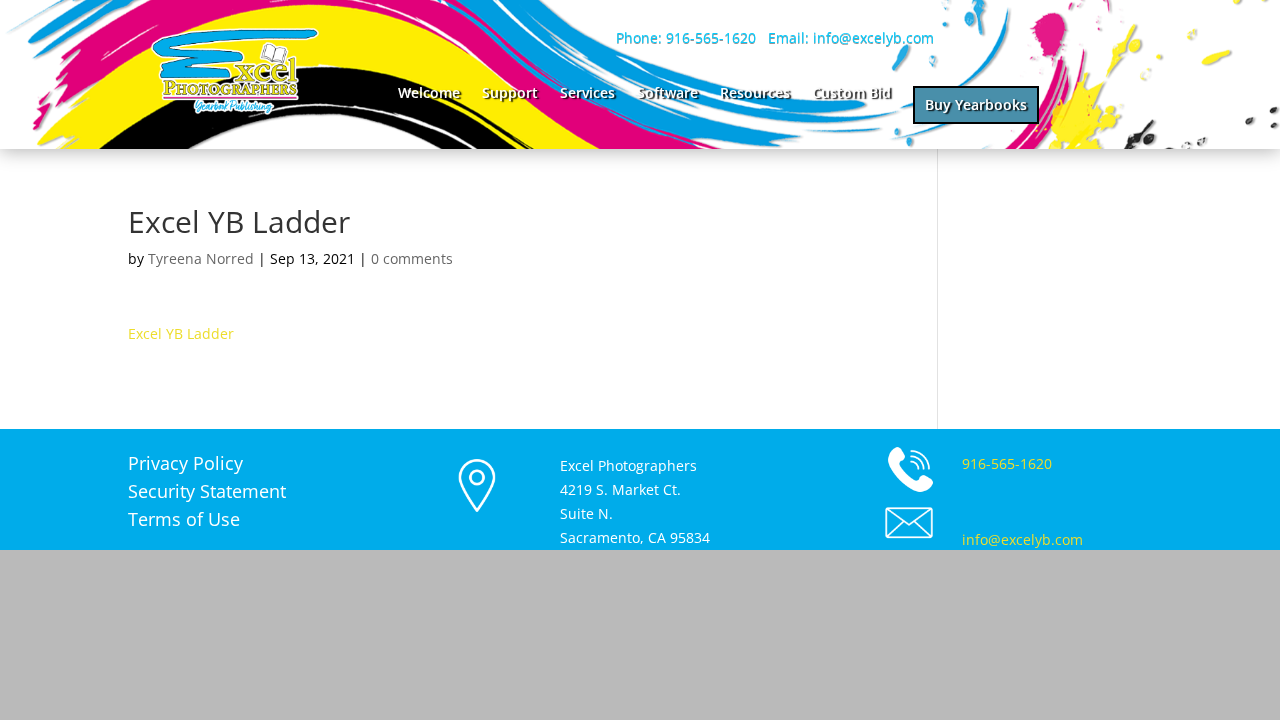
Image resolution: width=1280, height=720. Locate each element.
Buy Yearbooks (976, 104)
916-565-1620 (1007, 463)
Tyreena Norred (201, 258)
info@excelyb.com (1022, 539)
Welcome (429, 94)
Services (587, 94)
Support (510, 94)
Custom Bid (851, 94)
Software (667, 94)
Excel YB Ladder (181, 333)
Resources (755, 94)
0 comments (412, 258)
